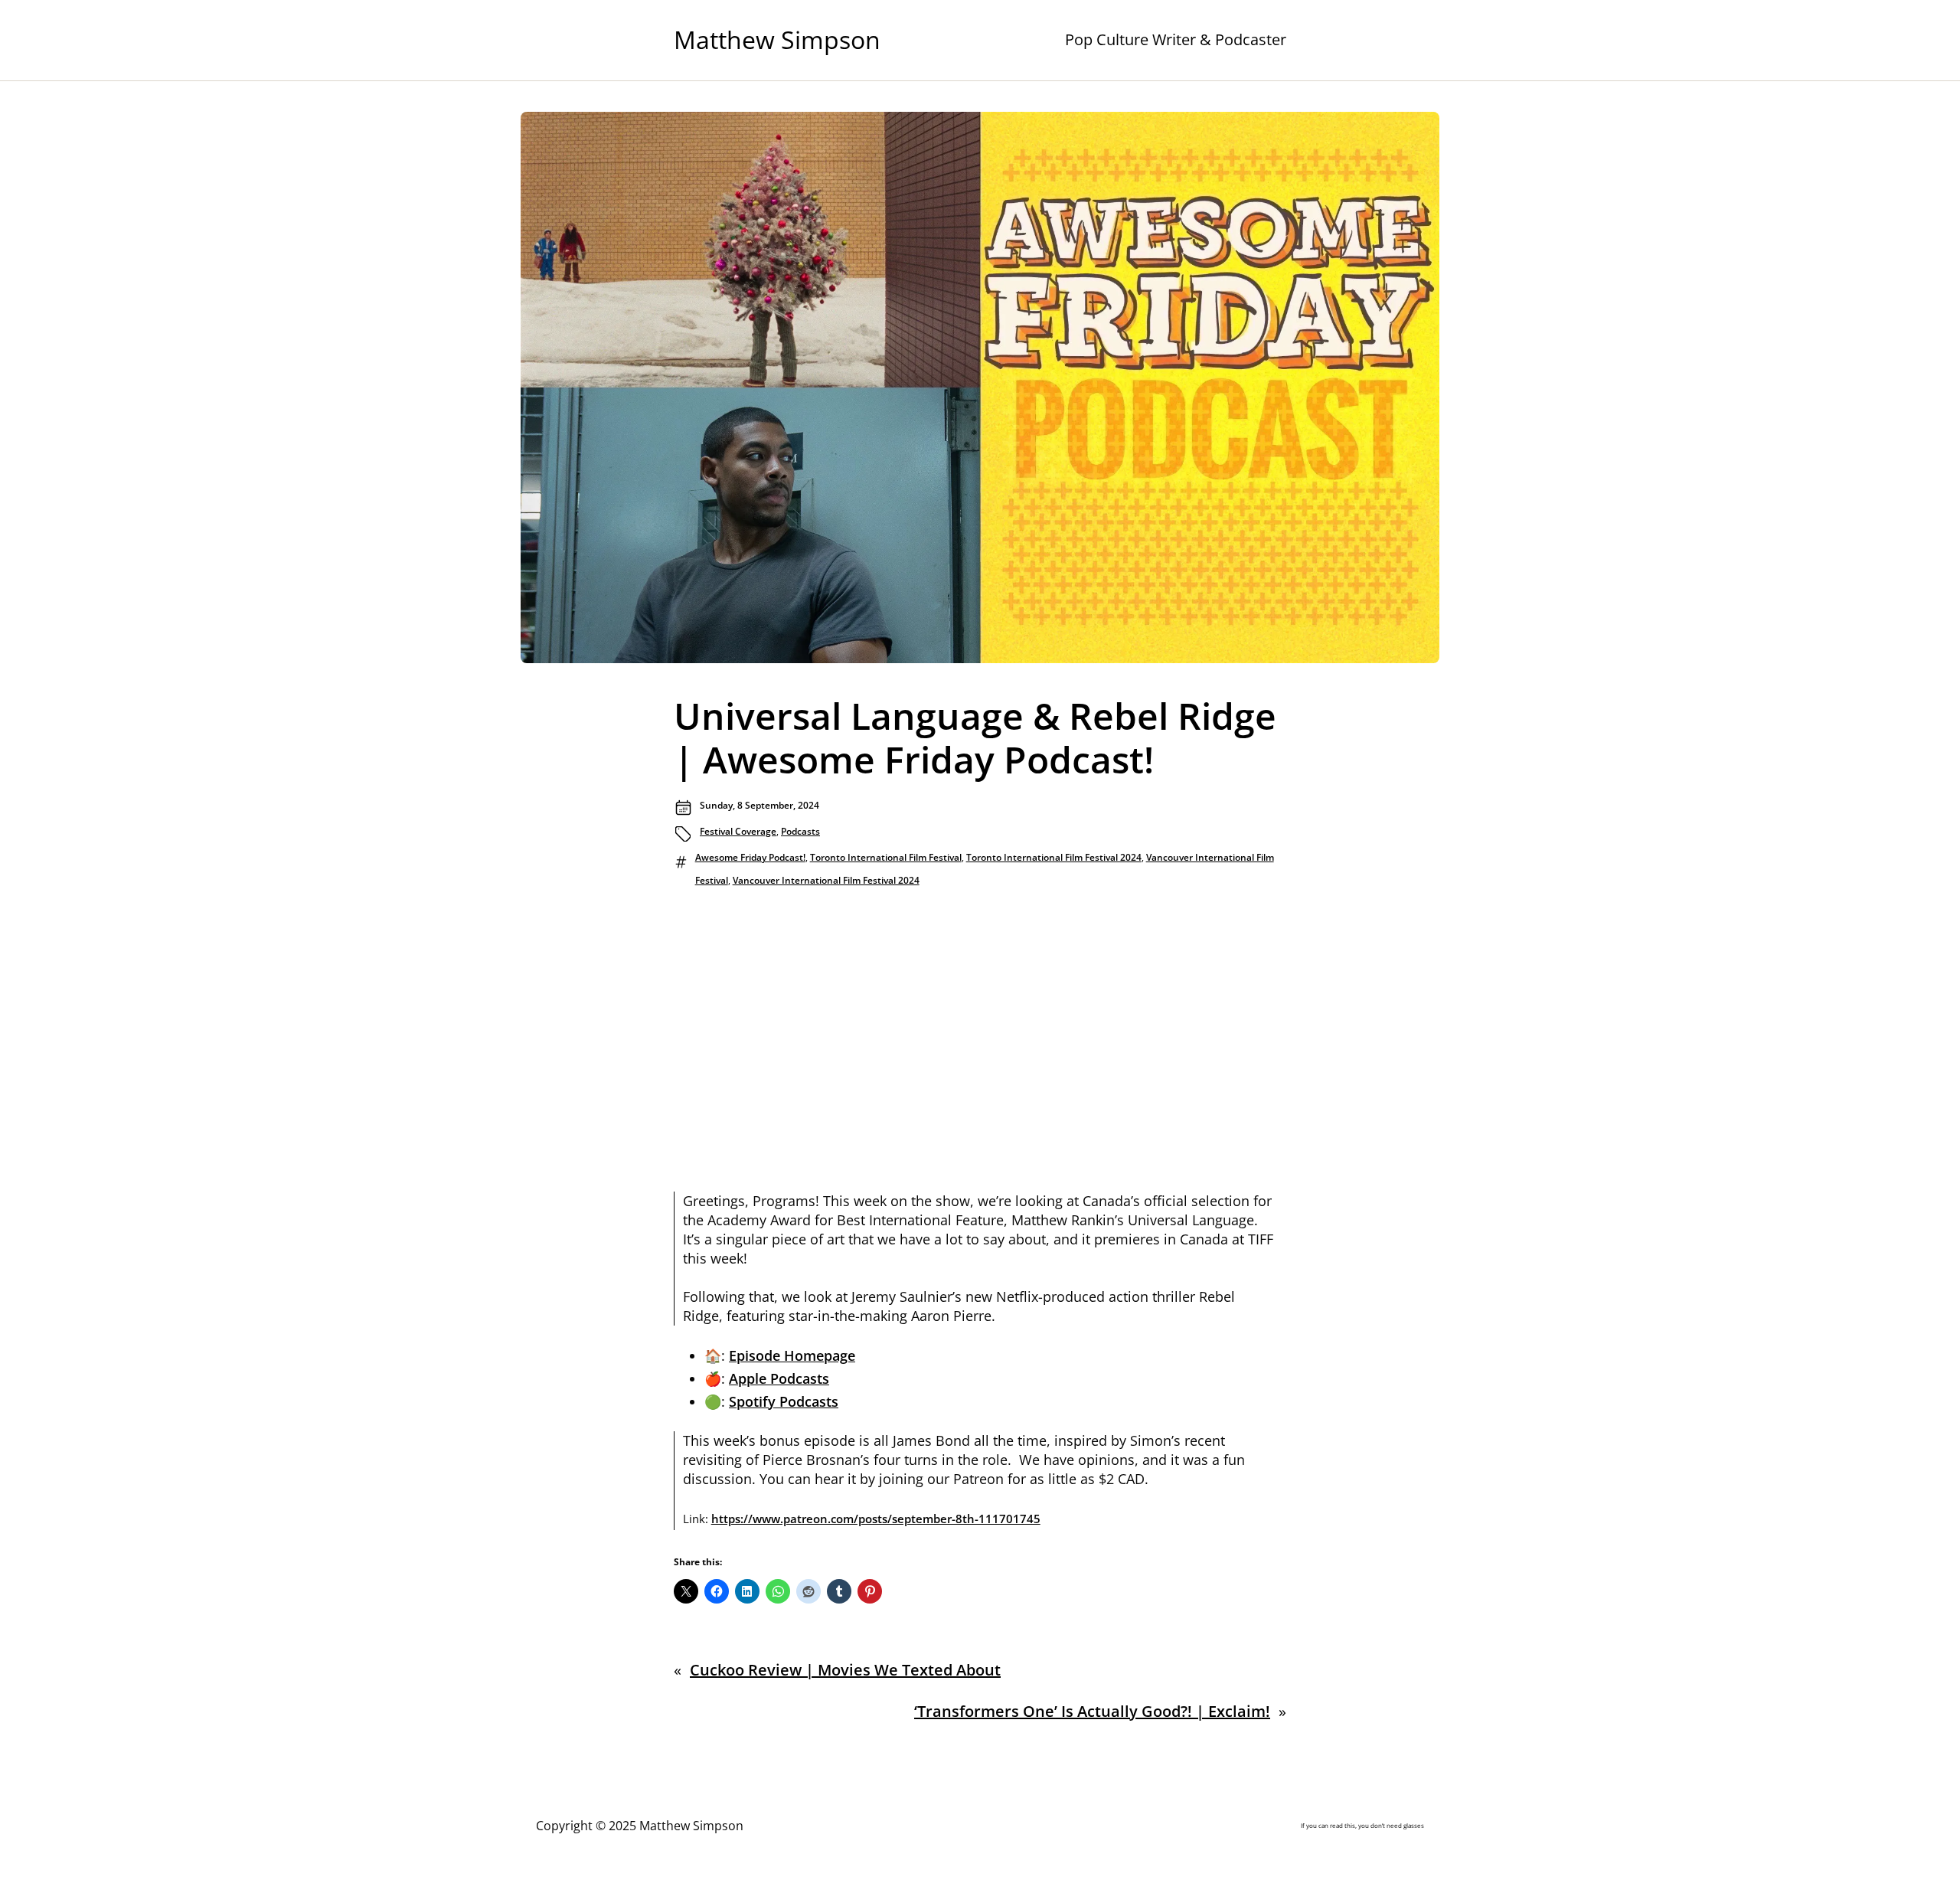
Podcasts (800, 831)
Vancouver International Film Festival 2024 (826, 880)
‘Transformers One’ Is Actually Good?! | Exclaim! (1092, 1711)
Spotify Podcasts (784, 1401)
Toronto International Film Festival (886, 857)
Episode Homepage (792, 1355)
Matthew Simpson (777, 39)
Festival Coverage (738, 831)
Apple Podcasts (779, 1378)
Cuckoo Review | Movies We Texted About (845, 1670)
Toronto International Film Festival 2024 (1054, 857)
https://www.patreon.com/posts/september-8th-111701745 (876, 1519)
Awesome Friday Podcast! (750, 857)
